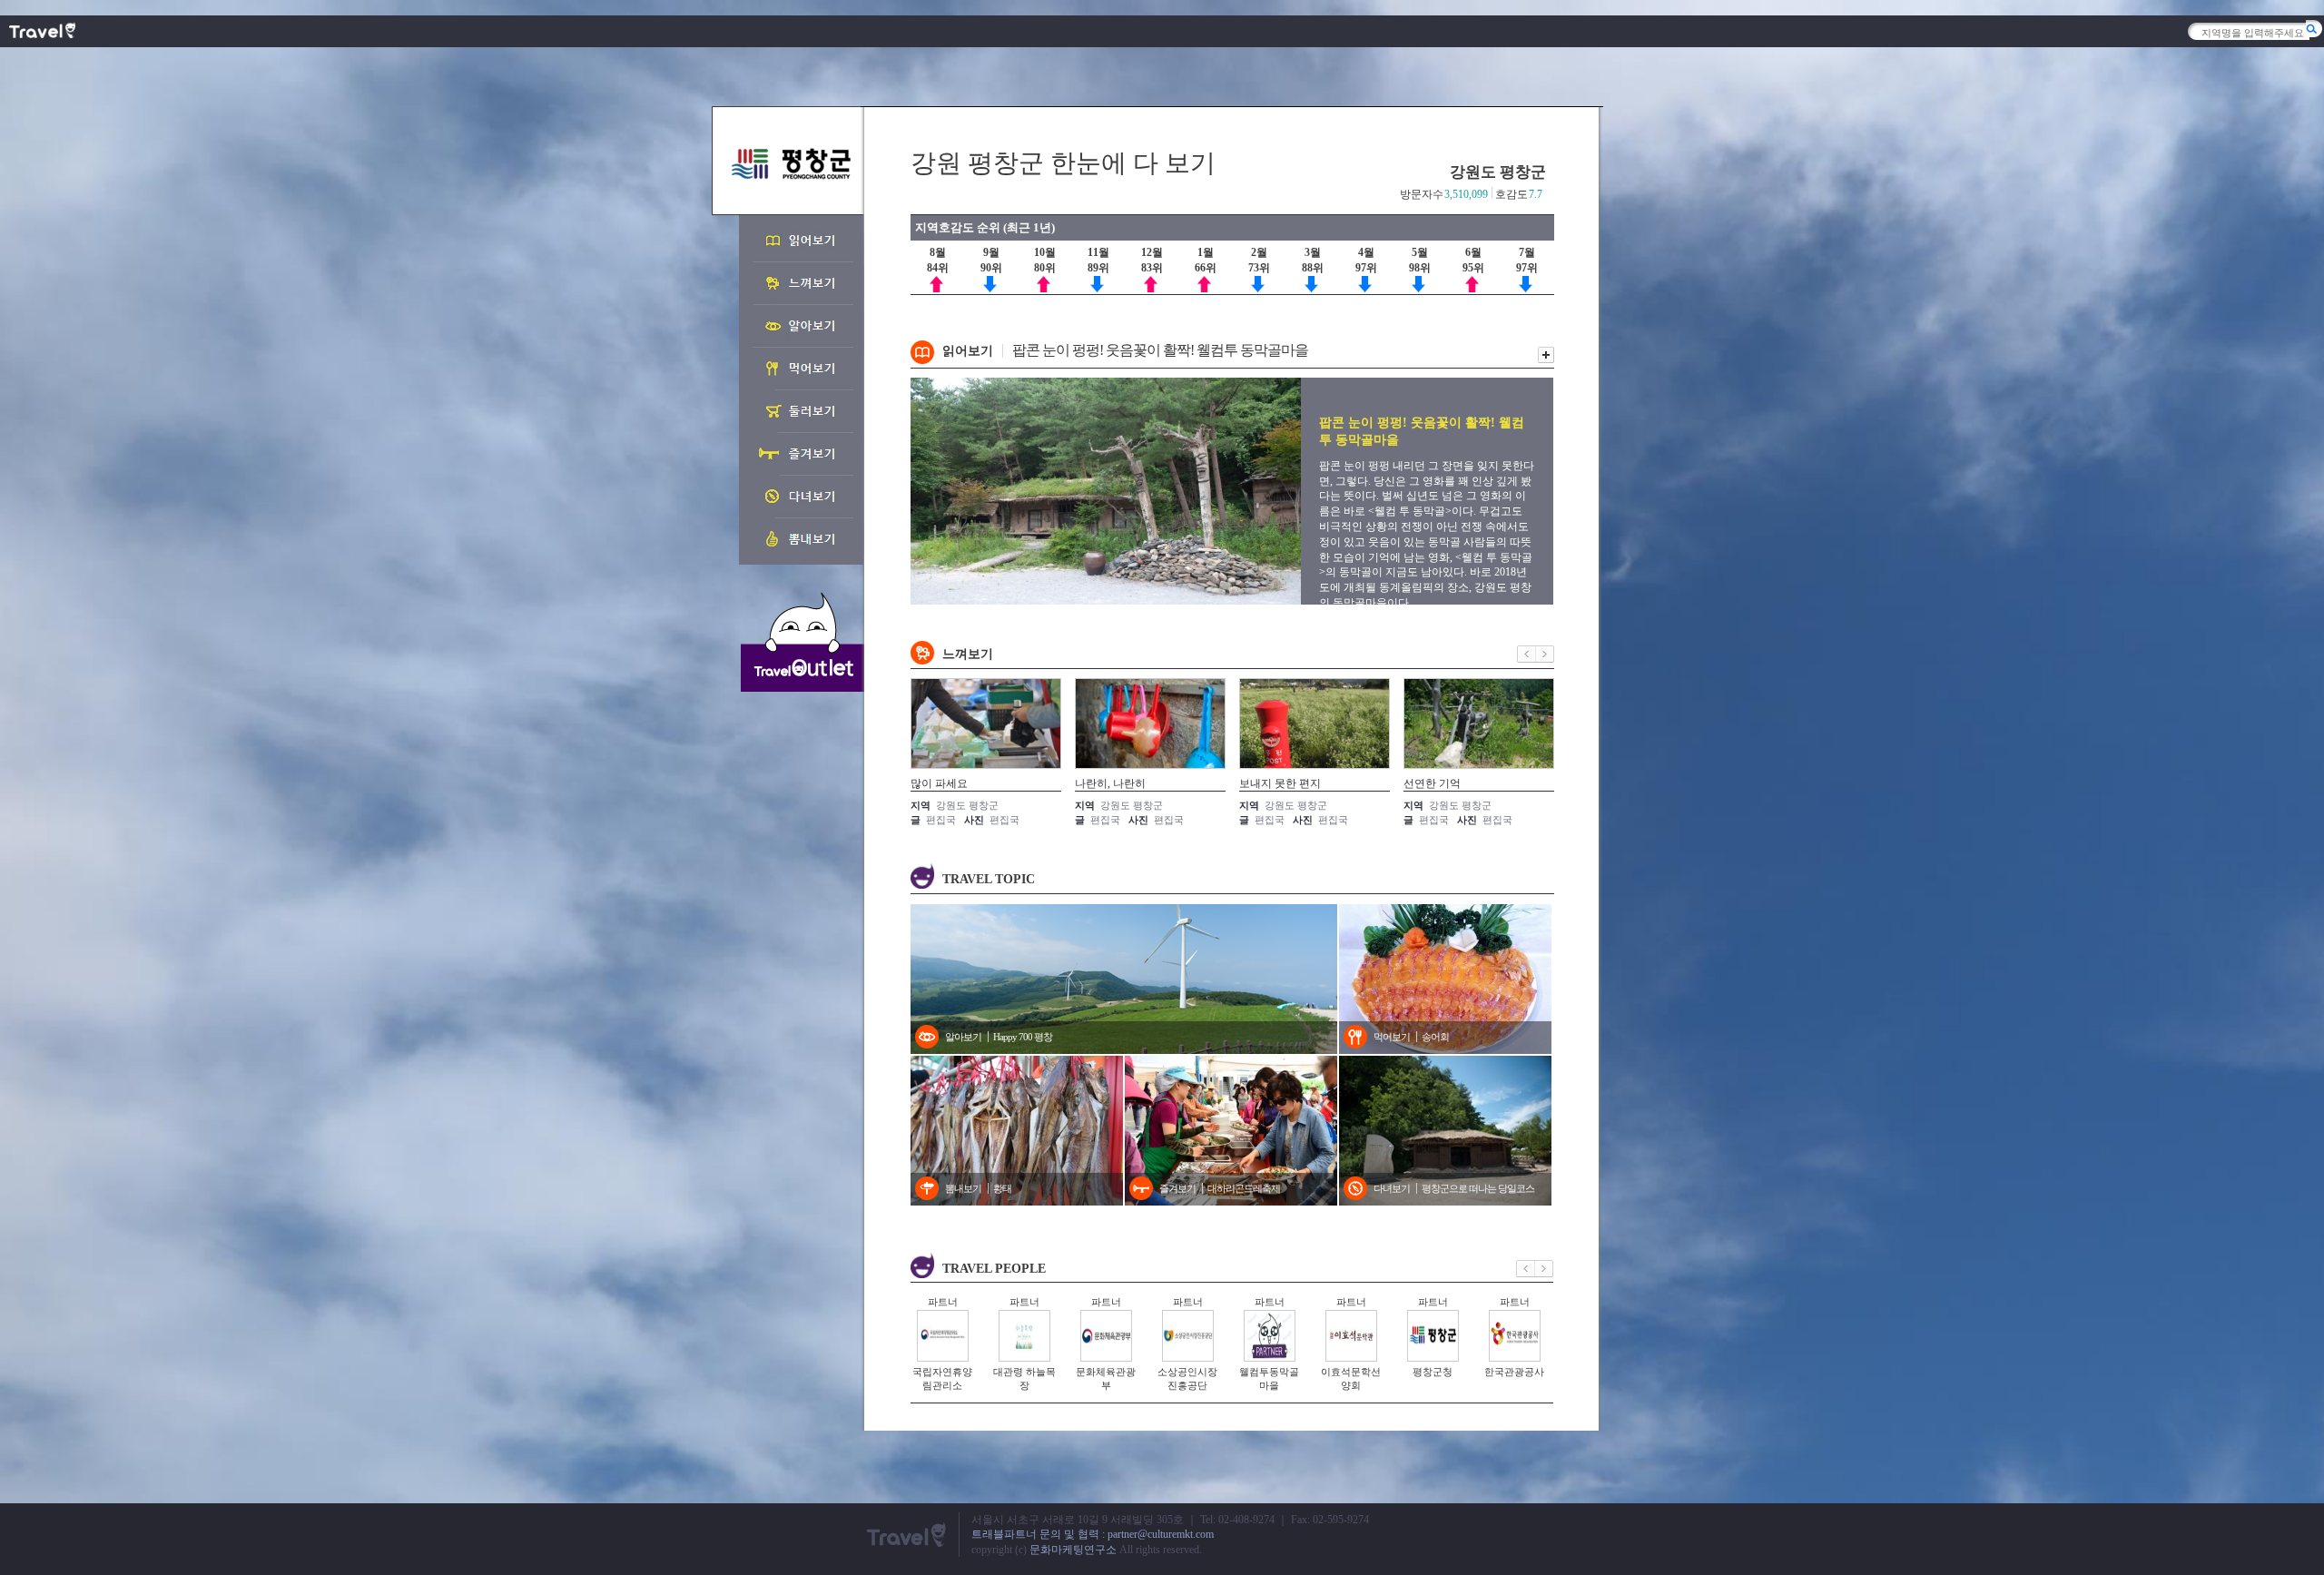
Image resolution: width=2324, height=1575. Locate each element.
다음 (1545, 654)
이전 (1526, 654)
